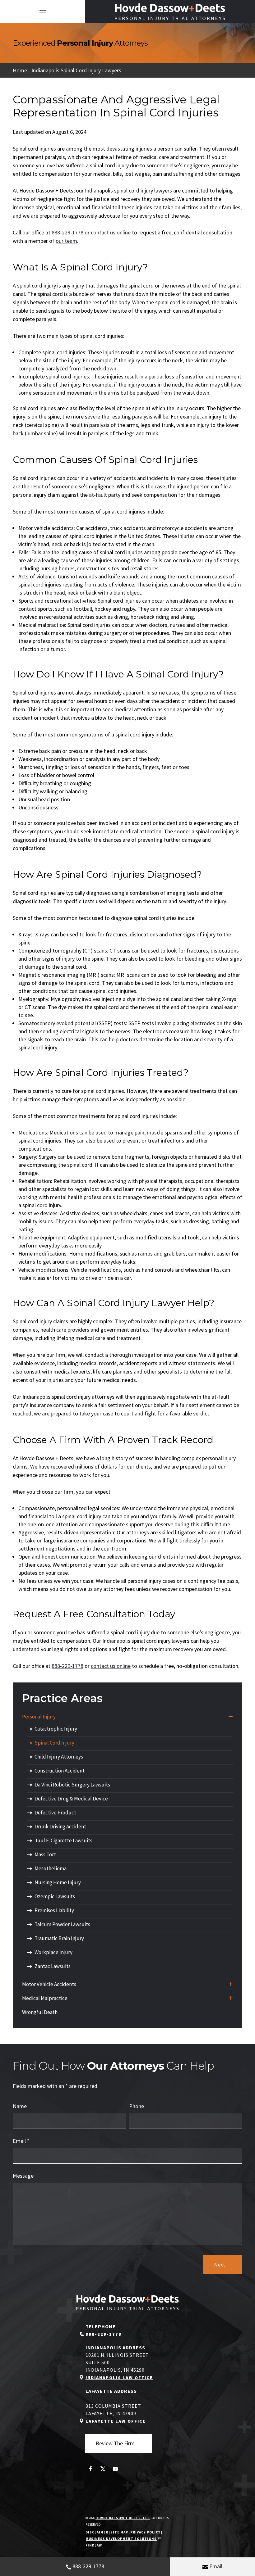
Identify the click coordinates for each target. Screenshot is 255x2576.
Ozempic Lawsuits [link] (55, 1896)
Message (23, 2176)
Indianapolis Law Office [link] (119, 2378)
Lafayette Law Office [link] (116, 2421)
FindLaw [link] (94, 2545)
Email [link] (216, 2566)
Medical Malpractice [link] (45, 1998)
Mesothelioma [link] (51, 1868)
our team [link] (66, 241)
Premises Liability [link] (54, 1910)
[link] (170, 12)
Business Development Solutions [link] (121, 2539)
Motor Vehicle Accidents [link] (49, 1984)
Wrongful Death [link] (40, 2012)
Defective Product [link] (55, 1813)
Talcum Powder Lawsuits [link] (62, 1924)
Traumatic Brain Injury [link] (59, 1938)
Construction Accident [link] (60, 1771)
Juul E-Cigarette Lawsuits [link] (63, 1840)
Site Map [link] (119, 2532)
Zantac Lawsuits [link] (53, 1966)
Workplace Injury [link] (53, 1952)
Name (20, 2106)
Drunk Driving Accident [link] (60, 1827)
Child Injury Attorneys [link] (59, 1757)
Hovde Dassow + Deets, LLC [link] (123, 2518)
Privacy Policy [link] (145, 2532)
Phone (137, 2106)
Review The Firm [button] (115, 2443)
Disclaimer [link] (97, 2532)
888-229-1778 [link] (88, 2566)
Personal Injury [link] (39, 1717)
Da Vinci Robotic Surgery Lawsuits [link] (72, 1785)
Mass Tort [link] (45, 1854)
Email (21, 2141)
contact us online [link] (111, 232)
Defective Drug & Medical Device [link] (71, 1799)
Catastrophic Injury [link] (56, 1729)
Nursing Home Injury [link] (58, 1882)
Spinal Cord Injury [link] (54, 1743)
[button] (43, 12)
